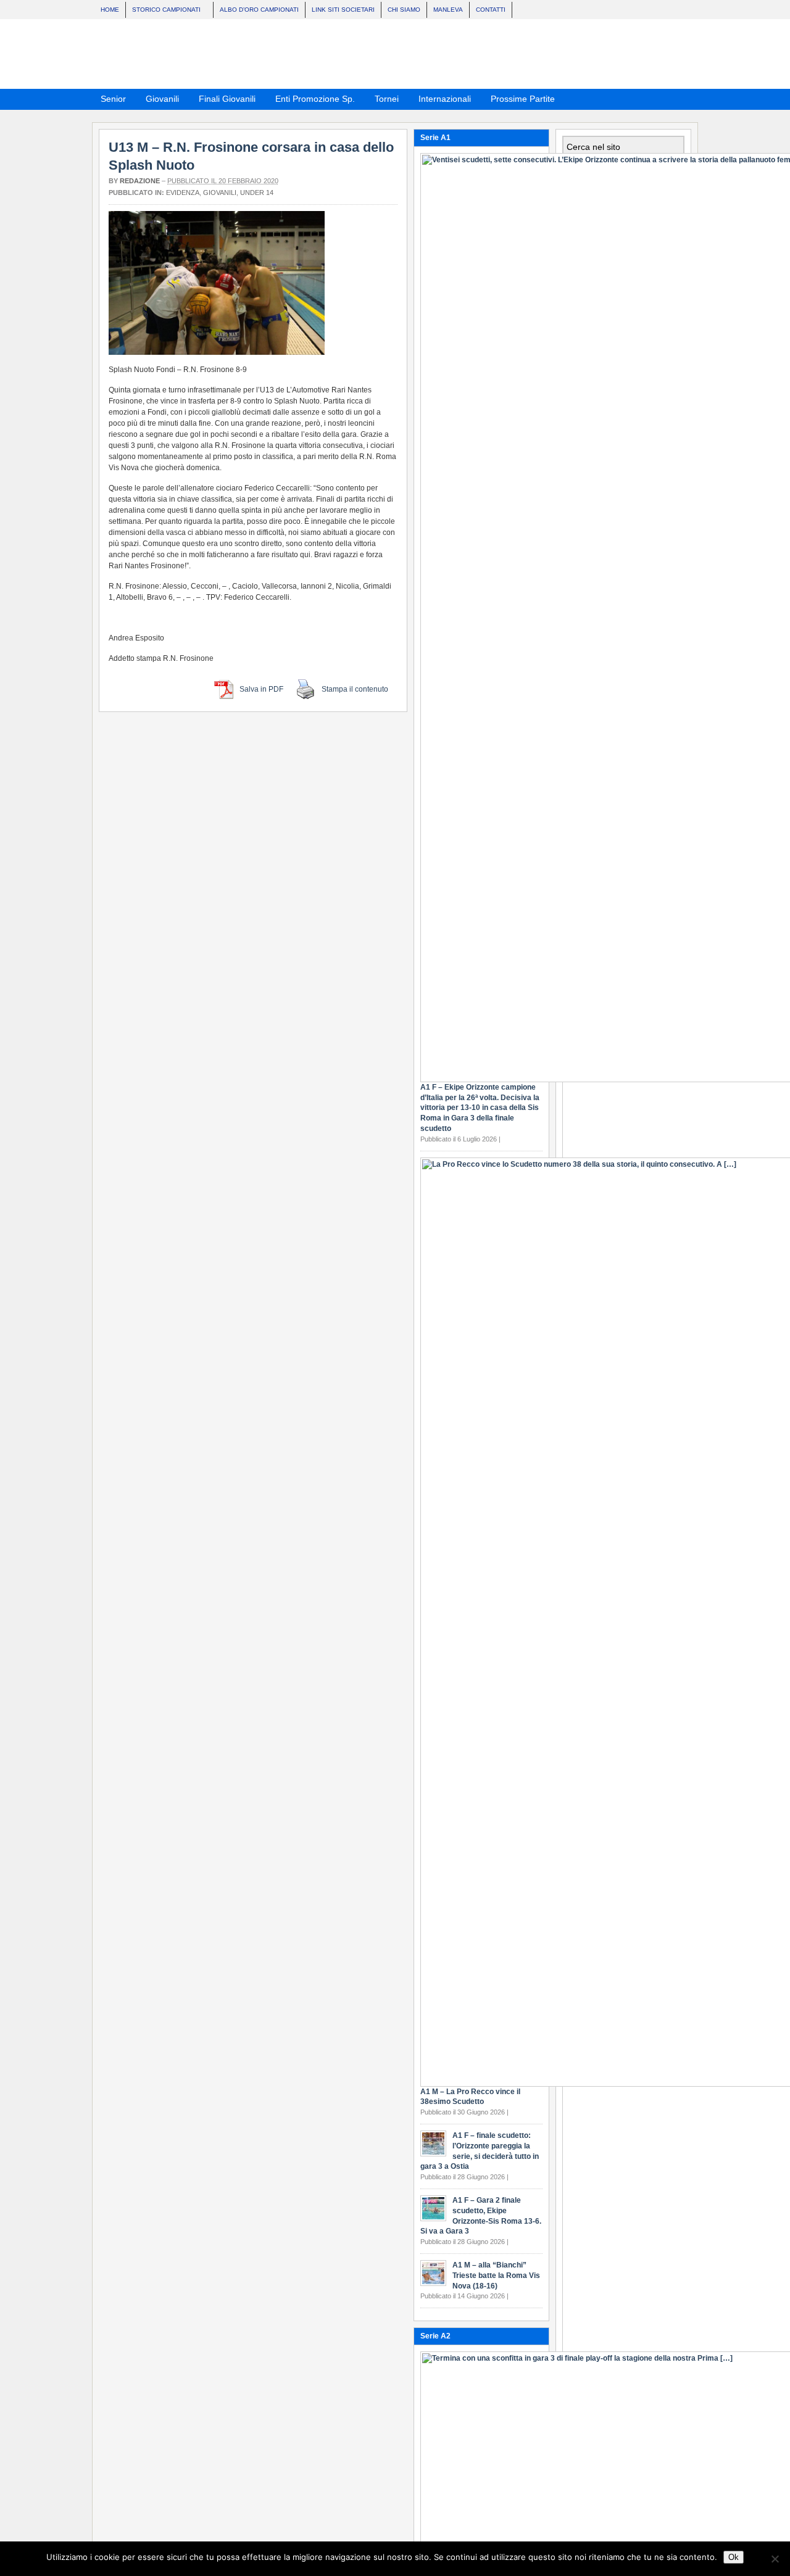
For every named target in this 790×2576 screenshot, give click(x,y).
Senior (110, 101)
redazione (140, 181)
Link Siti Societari (343, 10)
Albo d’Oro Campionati (259, 10)
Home (110, 10)
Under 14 (257, 193)
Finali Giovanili (223, 101)
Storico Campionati (163, 11)
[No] (775, 2559)
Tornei (383, 101)
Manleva (448, 10)
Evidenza (183, 193)
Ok (734, 2557)
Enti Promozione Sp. (311, 101)
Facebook (669, 98)
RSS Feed (654, 98)
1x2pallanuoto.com (401, 54)
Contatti (491, 10)
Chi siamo (404, 10)
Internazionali (441, 101)
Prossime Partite (519, 101)
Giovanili (159, 101)
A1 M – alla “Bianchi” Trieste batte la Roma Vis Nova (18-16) (496, 2276)
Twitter (684, 98)
